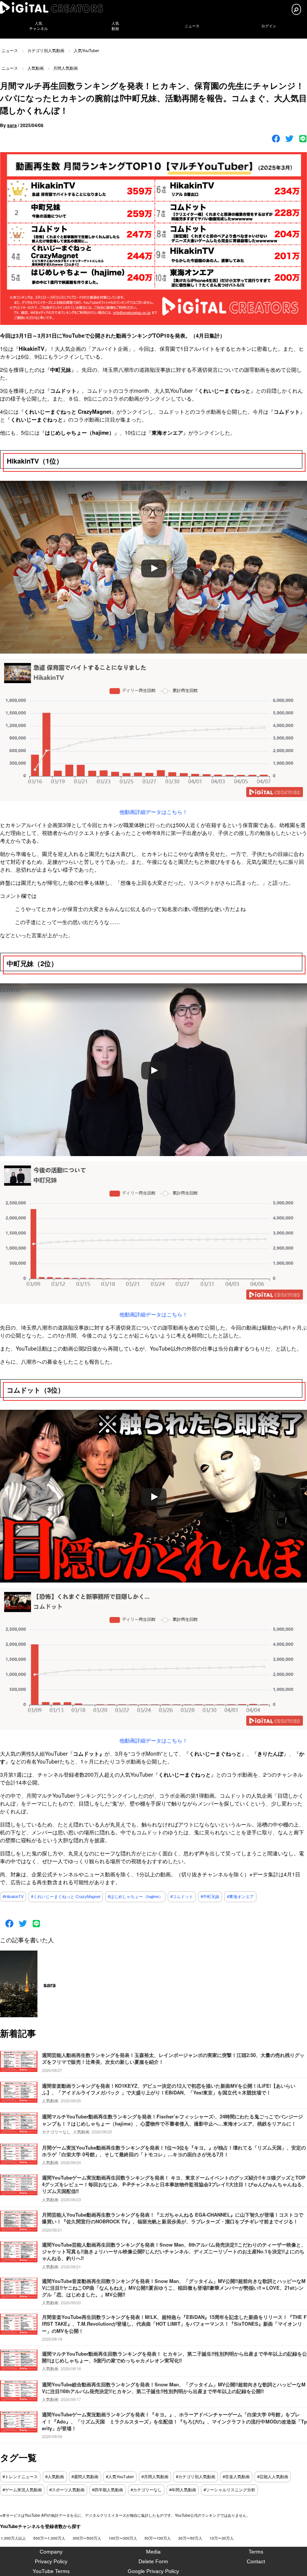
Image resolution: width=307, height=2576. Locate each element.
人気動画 (36, 68)
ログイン (269, 26)
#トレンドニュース (20, 2477)
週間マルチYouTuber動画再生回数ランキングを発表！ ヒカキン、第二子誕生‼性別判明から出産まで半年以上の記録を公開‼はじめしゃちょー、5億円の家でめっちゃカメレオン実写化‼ (174, 2357)
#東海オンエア (240, 1897)
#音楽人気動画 (236, 2477)
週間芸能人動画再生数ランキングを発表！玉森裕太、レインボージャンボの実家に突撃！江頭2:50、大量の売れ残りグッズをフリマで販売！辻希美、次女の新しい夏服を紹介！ (173, 2058)
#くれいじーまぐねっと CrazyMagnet (66, 1897)
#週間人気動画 (85, 2477)
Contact (256, 2561)
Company (51, 2552)
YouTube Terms (51, 2571)
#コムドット (182, 1897)
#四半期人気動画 (108, 2490)
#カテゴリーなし (146, 2490)
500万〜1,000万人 (49, 2538)
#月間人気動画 (155, 2477)
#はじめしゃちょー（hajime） (135, 1897)
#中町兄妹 (210, 1897)
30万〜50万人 (190, 2538)
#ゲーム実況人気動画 (22, 2490)
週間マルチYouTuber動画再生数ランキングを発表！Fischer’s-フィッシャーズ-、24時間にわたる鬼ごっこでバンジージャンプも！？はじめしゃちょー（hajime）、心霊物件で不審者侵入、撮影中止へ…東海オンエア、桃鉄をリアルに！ (172, 2120)
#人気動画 (55, 2477)
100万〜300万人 (123, 2538)
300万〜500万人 (87, 2538)
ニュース (192, 26)
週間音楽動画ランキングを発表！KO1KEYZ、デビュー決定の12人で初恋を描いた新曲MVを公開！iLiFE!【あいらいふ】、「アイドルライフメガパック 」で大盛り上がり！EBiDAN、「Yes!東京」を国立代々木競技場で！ (169, 2089)
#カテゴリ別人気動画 (196, 2477)
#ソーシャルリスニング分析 (230, 2490)
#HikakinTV (13, 1897)
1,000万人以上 (13, 2538)
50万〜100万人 (158, 2538)
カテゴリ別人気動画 (46, 50)
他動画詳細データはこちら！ (153, 812)
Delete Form (153, 2561)
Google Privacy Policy (153, 2571)
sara (12, 125)
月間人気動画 (66, 68)
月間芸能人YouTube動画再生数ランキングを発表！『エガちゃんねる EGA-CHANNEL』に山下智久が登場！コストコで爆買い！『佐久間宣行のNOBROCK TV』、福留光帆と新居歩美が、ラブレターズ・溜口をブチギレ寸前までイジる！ (173, 2218)
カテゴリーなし (56, 2132)
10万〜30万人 (222, 2538)
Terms (256, 2552)
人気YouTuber (86, 50)
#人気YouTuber (120, 2477)
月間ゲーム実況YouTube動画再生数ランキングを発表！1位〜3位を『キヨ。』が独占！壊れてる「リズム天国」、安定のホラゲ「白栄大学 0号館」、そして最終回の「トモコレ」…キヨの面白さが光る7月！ (174, 2151)
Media (153, 2552)
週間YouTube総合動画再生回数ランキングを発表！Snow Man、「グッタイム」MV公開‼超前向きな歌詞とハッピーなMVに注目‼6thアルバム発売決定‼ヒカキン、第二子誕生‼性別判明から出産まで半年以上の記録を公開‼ (174, 2388)
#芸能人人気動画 (273, 2477)
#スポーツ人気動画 (67, 2490)
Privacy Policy (51, 2561)
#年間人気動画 (183, 2490)
